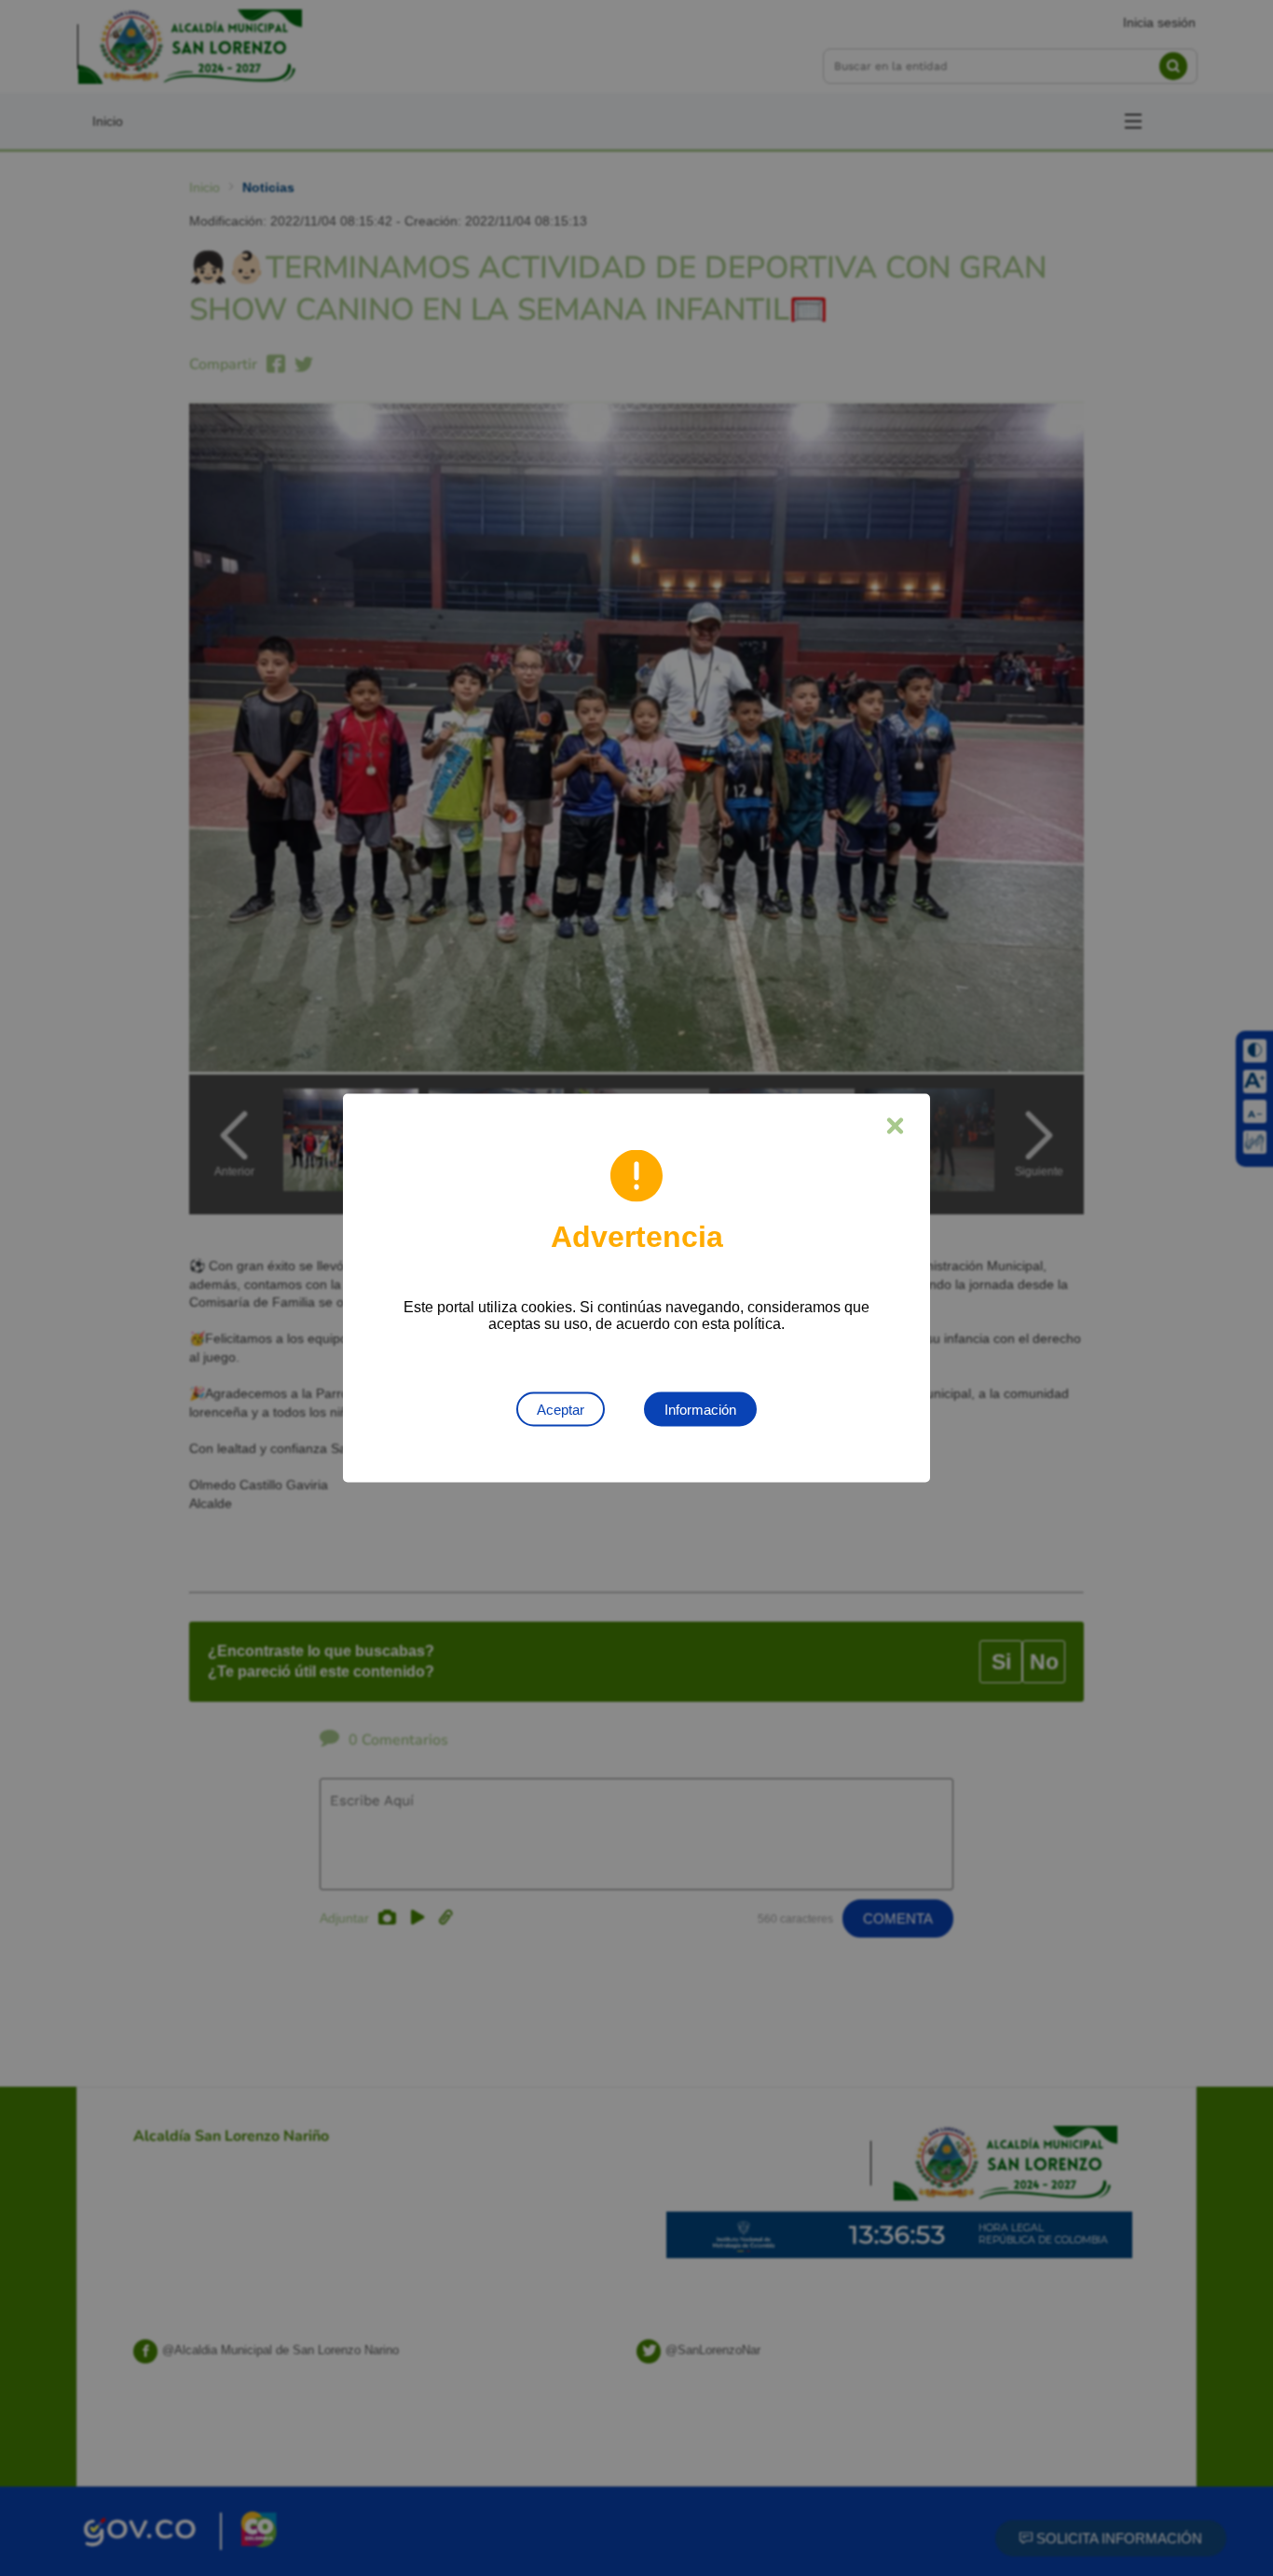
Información (700, 1410)
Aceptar (561, 1410)
